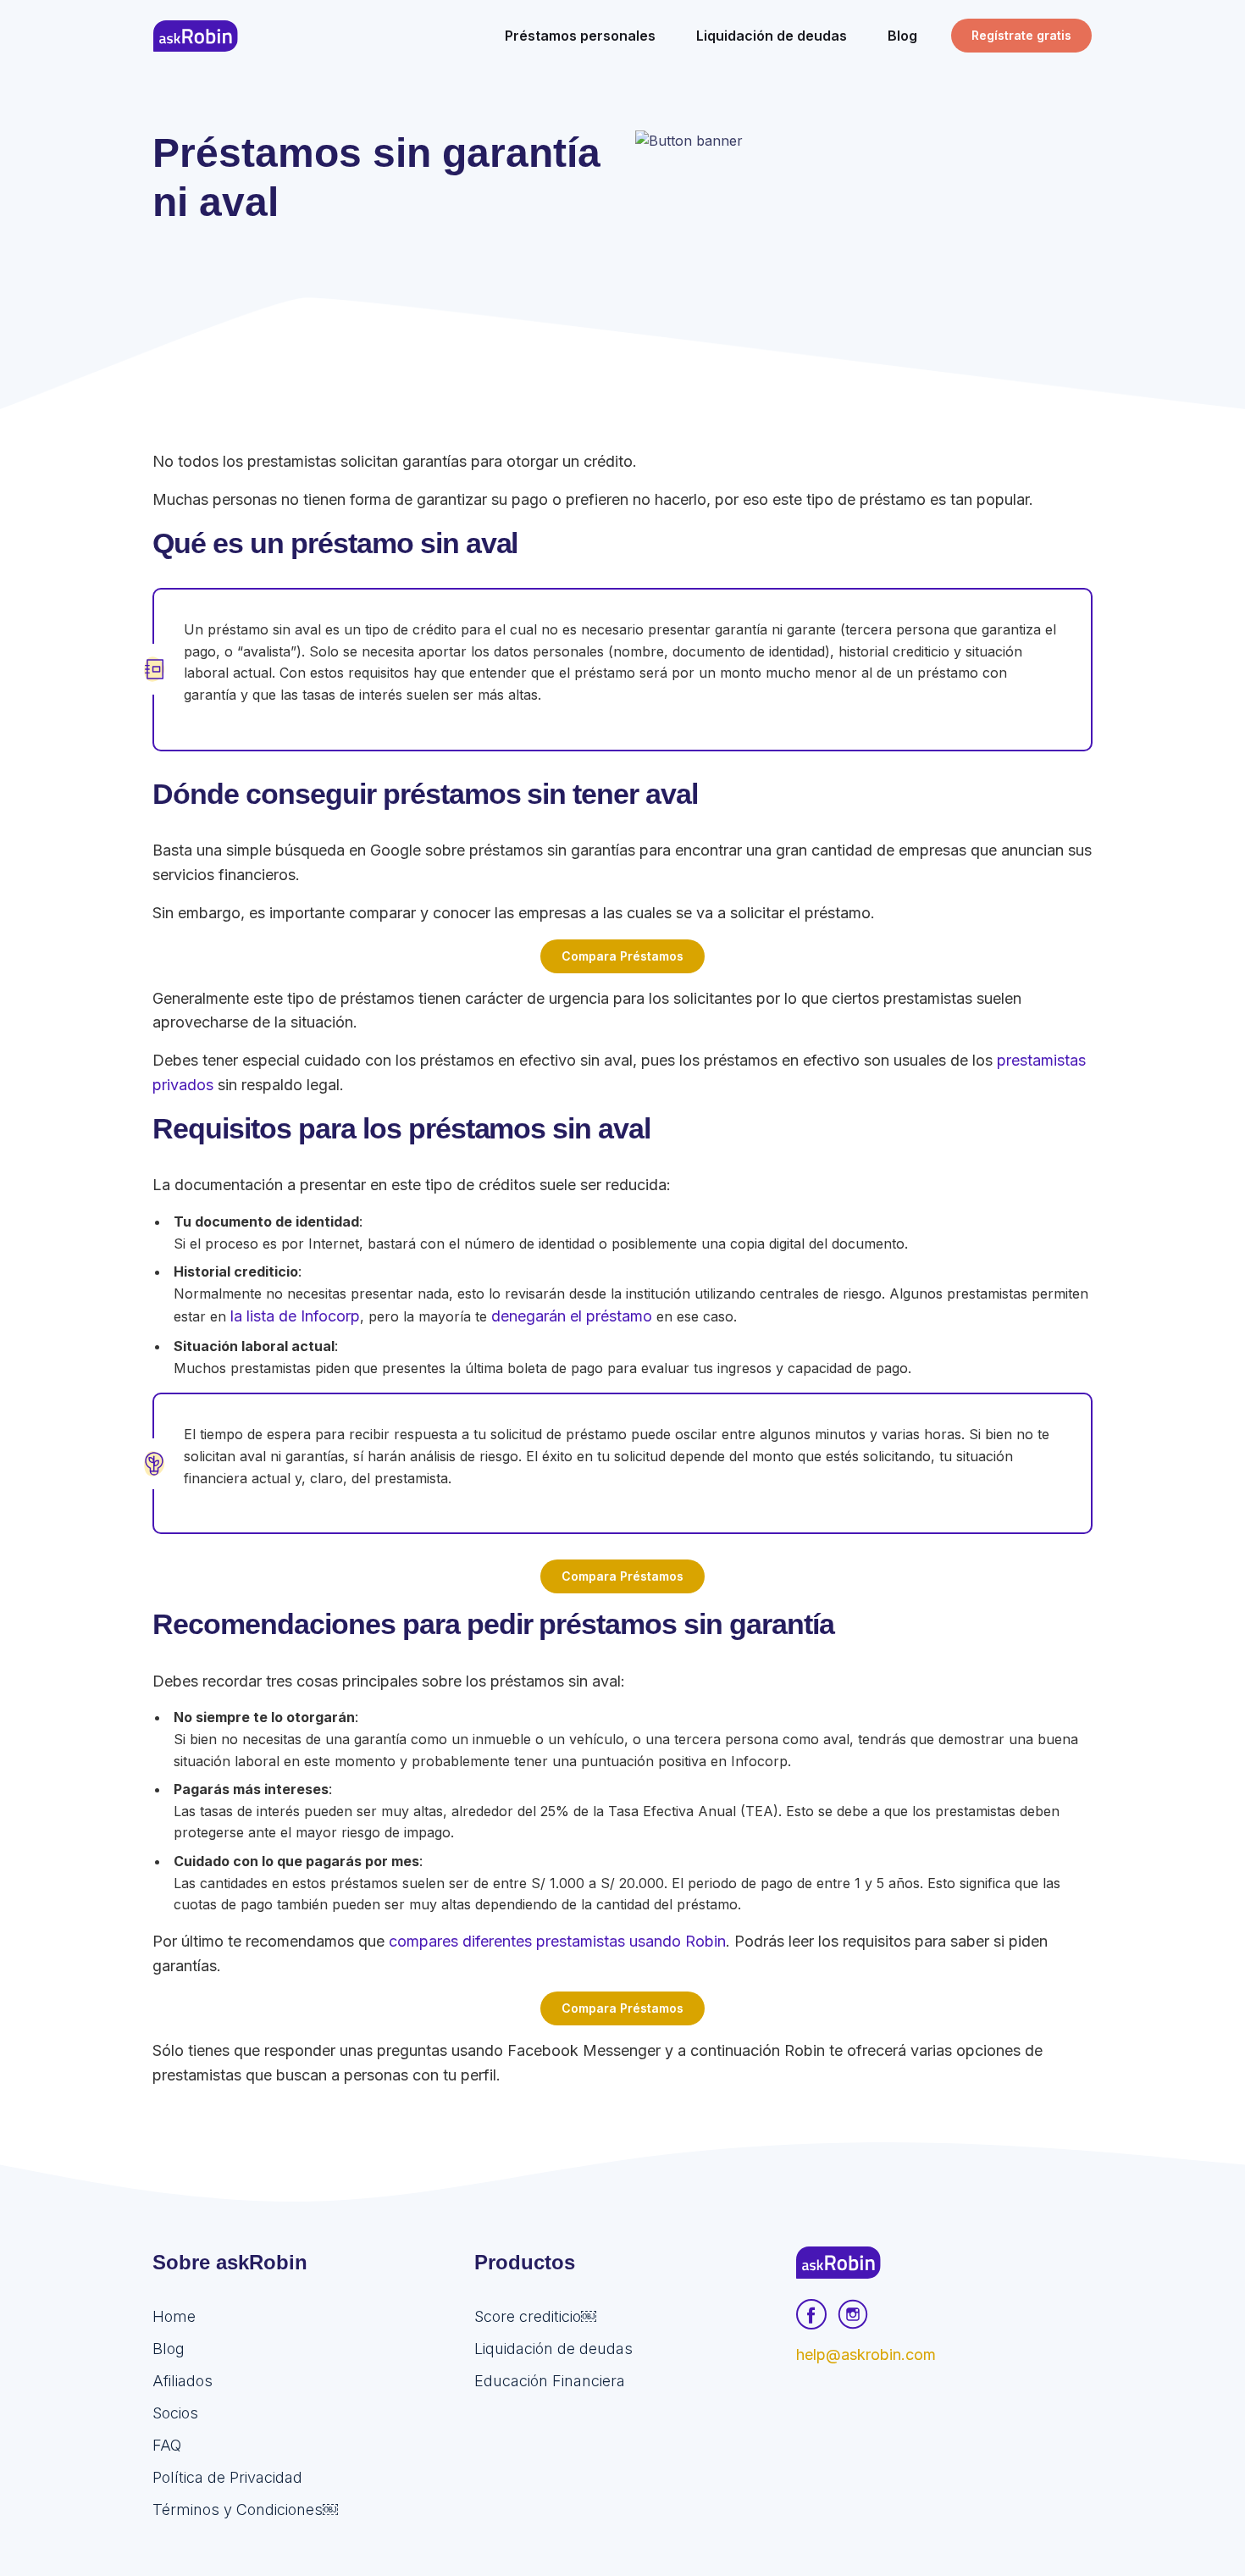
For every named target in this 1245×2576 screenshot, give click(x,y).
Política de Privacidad (227, 2477)
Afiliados (183, 2381)
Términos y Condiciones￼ (245, 2510)
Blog (169, 2349)
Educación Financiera (550, 2381)
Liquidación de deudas (553, 2349)
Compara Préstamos (622, 956)
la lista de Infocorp (295, 1316)
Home (174, 2316)
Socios (175, 2413)
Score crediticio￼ (535, 2316)
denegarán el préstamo (572, 1316)
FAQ (167, 2445)
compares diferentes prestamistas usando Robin (557, 1941)
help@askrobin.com (866, 2354)
